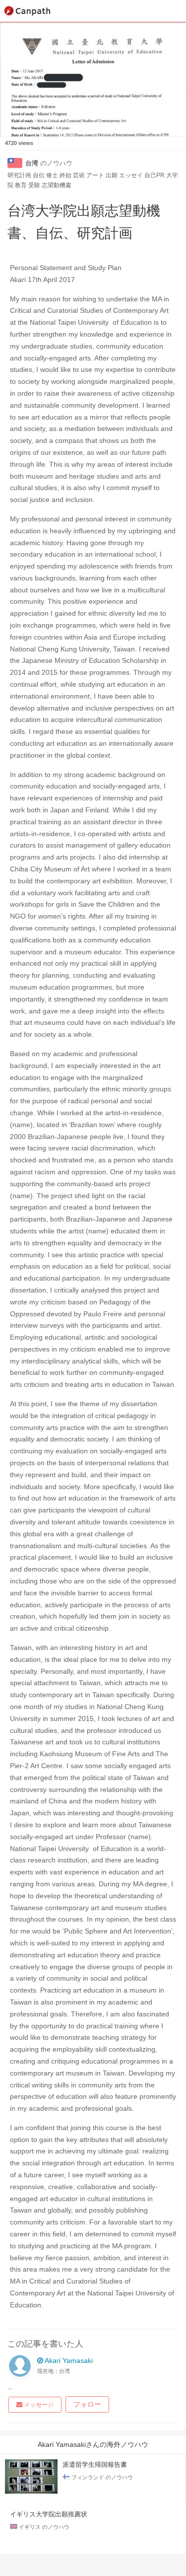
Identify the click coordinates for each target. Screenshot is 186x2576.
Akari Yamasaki (68, 2361)
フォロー (87, 2404)
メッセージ (38, 2405)
